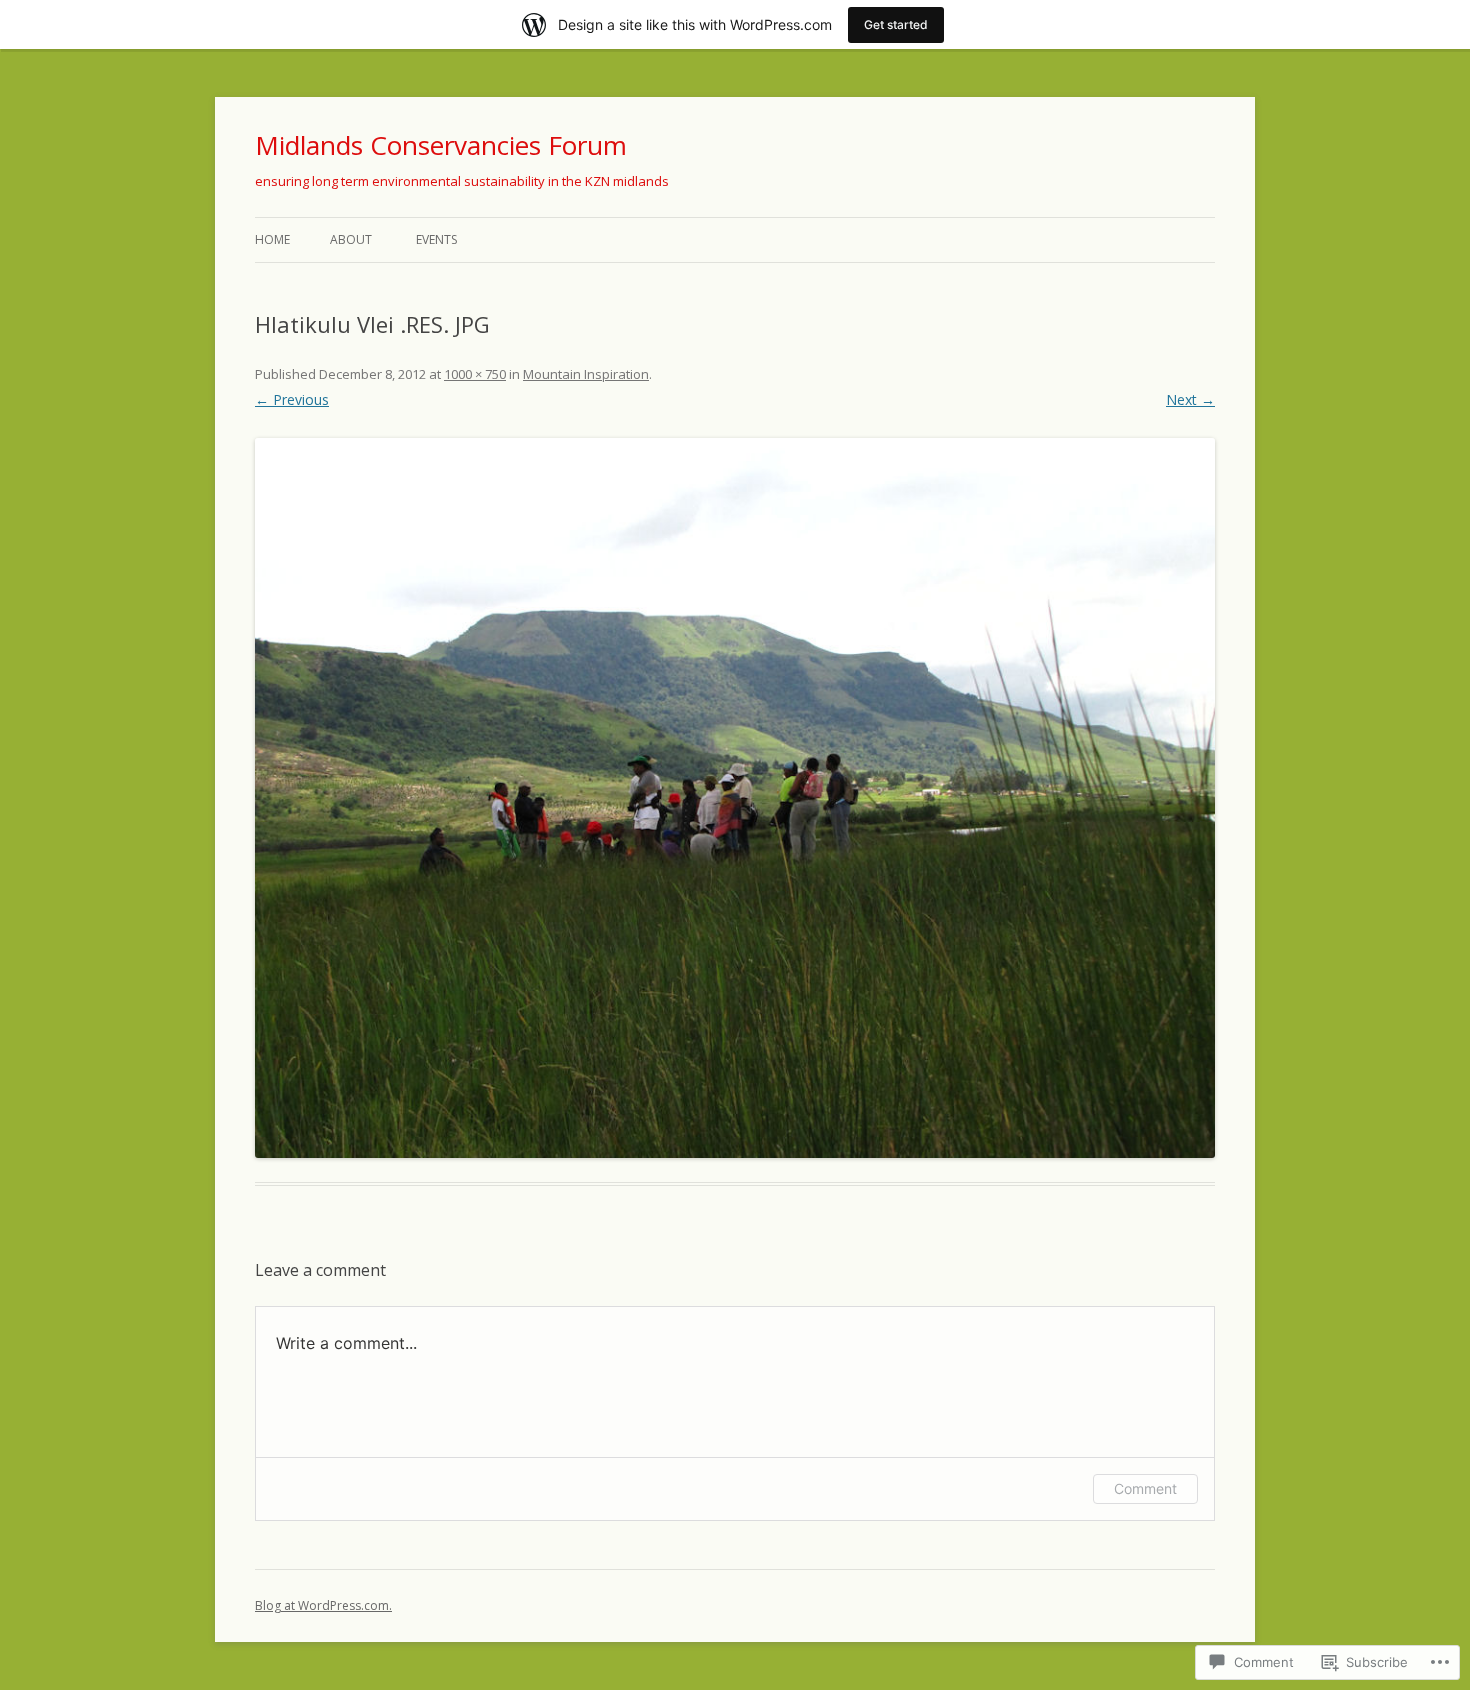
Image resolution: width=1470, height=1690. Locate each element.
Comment (1145, 1488)
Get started (896, 24)
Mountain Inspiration (586, 374)
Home (272, 239)
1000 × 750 (475, 374)
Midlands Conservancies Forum (441, 145)
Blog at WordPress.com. (323, 1605)
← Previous (292, 399)
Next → (1190, 399)
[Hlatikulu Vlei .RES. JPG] (735, 798)
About (351, 239)
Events (436, 239)
